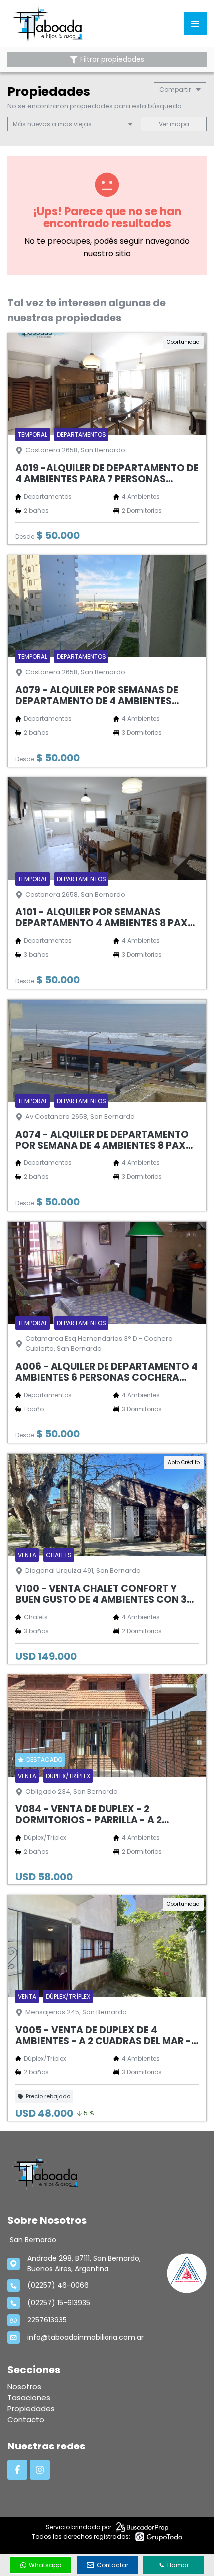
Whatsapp (45, 2565)
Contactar (112, 2565)
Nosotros (24, 2386)
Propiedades (31, 2408)
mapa (179, 124)
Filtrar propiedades (112, 60)
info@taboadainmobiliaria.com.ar (86, 2337)
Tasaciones (29, 2397)
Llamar (178, 2565)
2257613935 (47, 2320)
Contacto (26, 2419)
